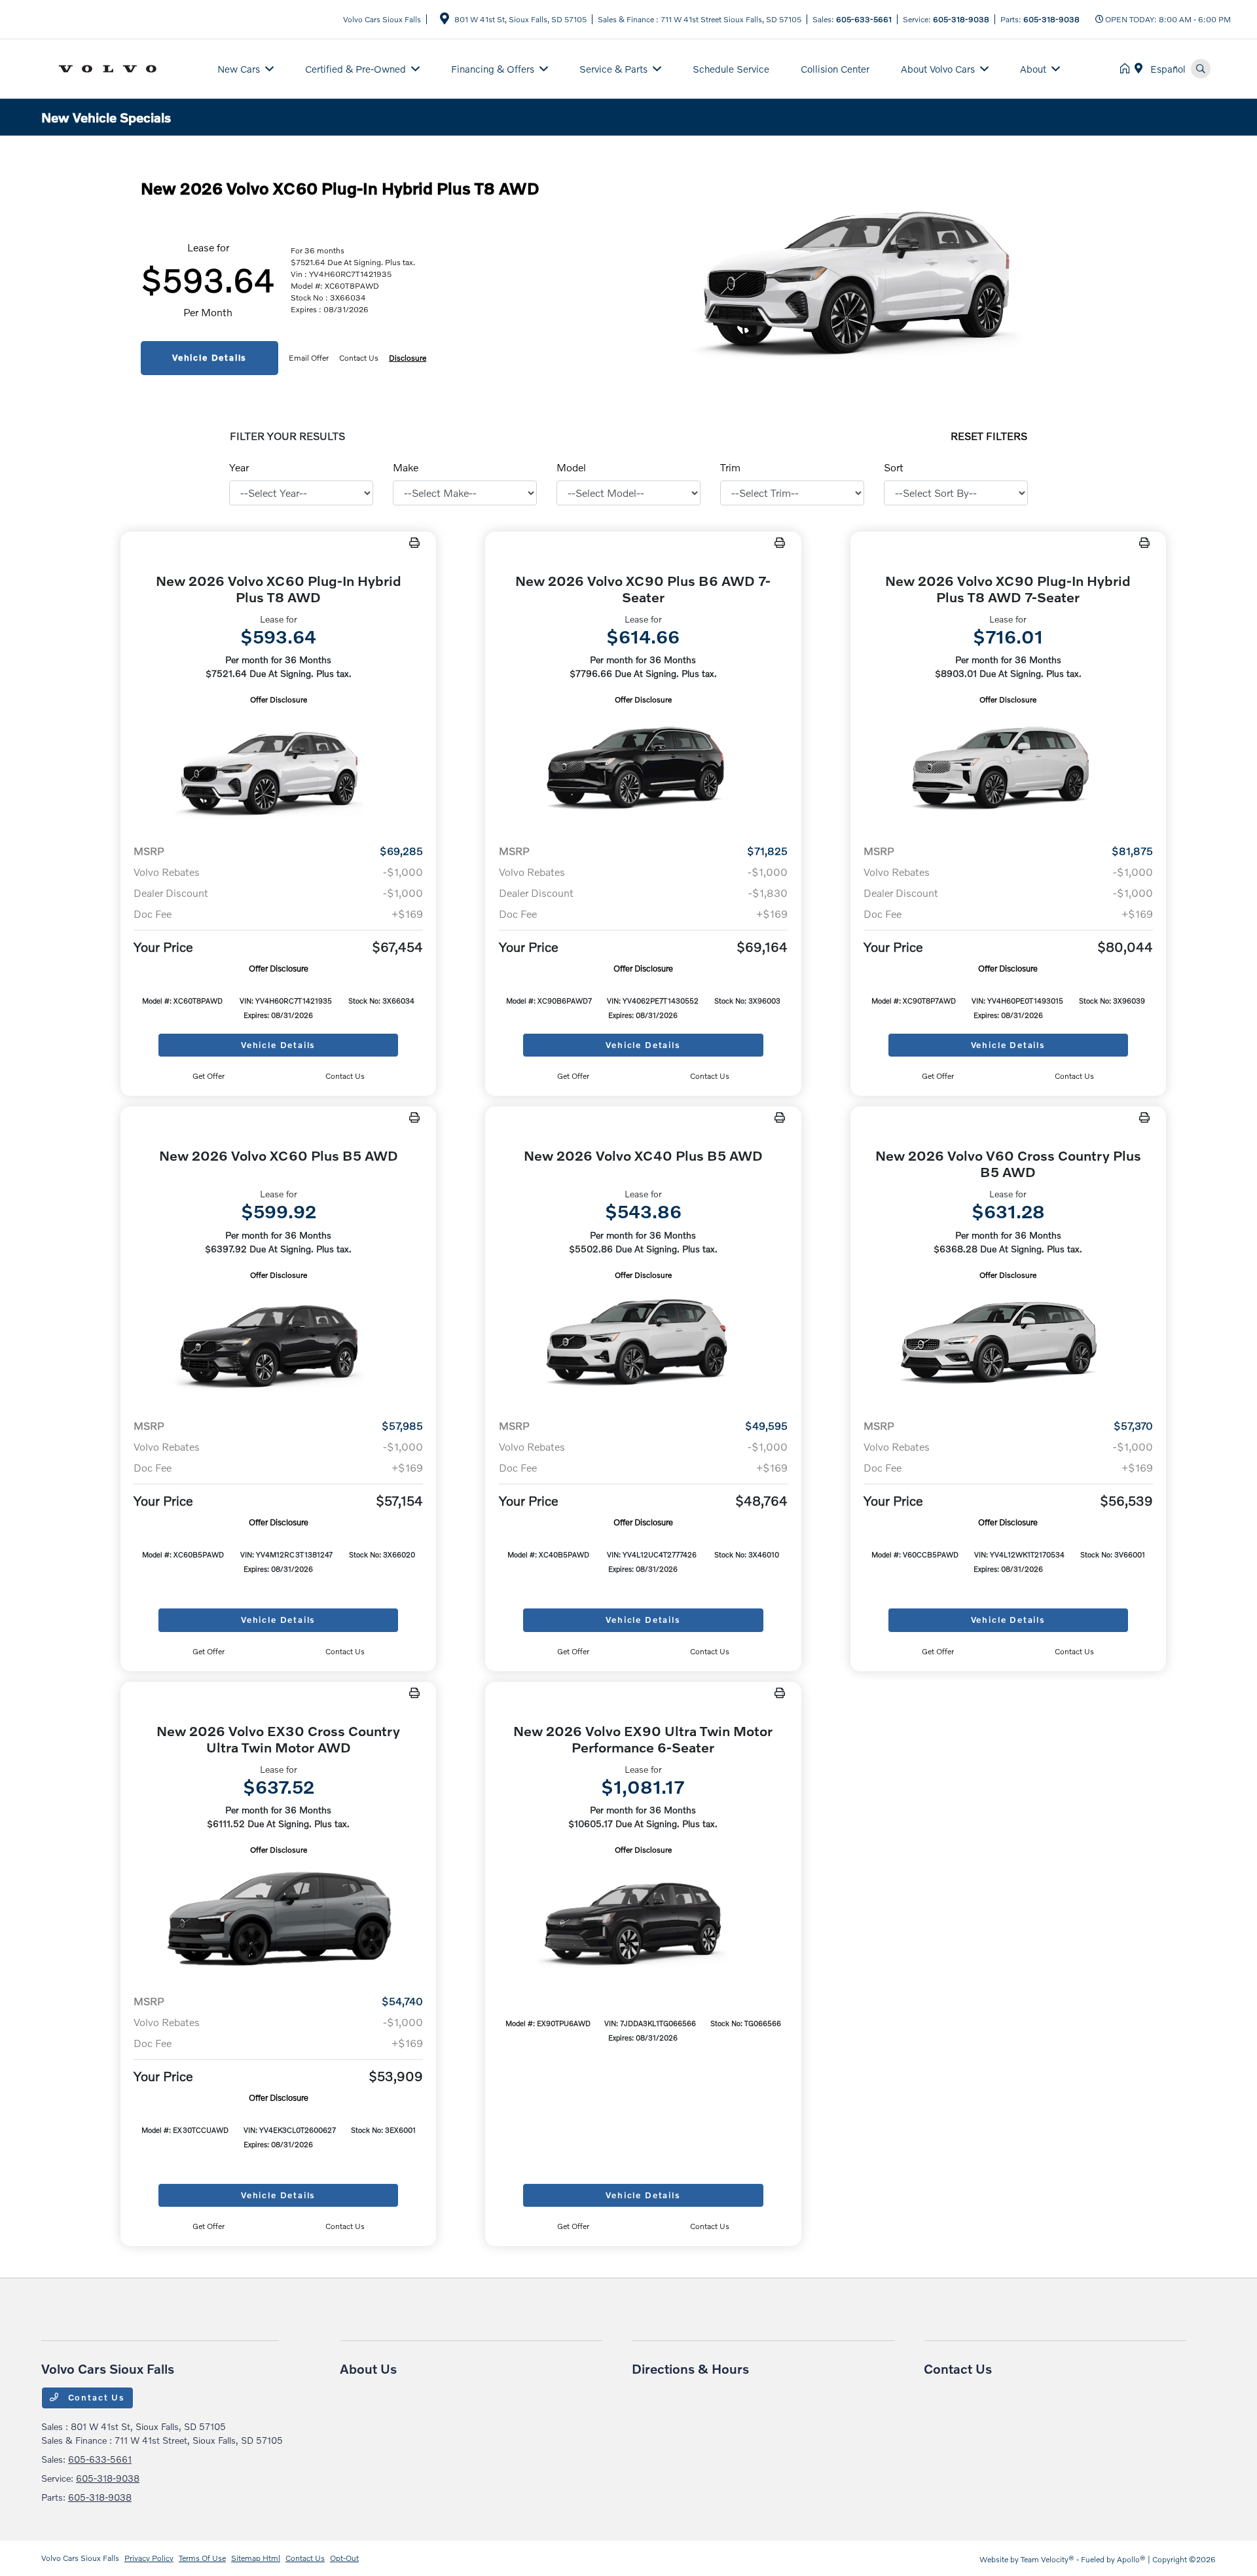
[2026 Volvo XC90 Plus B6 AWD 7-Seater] (643, 770)
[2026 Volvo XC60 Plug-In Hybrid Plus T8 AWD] (278, 770)
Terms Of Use (202, 2558)
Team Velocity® (1047, 2559)
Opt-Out (344, 2558)
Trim (730, 467)
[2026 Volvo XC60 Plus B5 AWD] (278, 1345)
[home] (1127, 69)
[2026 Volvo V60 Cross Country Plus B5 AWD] (1008, 1345)
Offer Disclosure (279, 699)
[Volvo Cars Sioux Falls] (121, 67)
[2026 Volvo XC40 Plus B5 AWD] (643, 1345)
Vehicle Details (209, 357)
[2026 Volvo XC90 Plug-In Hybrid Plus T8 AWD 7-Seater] (1008, 770)
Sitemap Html (256, 2558)
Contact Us (95, 2397)
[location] (445, 21)
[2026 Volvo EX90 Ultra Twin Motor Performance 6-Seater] (643, 1920)
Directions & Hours (690, 2368)
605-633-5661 (864, 19)
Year (239, 467)
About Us (368, 2368)
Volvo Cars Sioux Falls (80, 2558)
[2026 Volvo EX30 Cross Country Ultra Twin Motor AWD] (278, 1920)
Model (571, 467)
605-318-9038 (961, 19)
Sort (894, 467)
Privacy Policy (149, 2558)
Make (406, 467)
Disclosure (408, 358)
